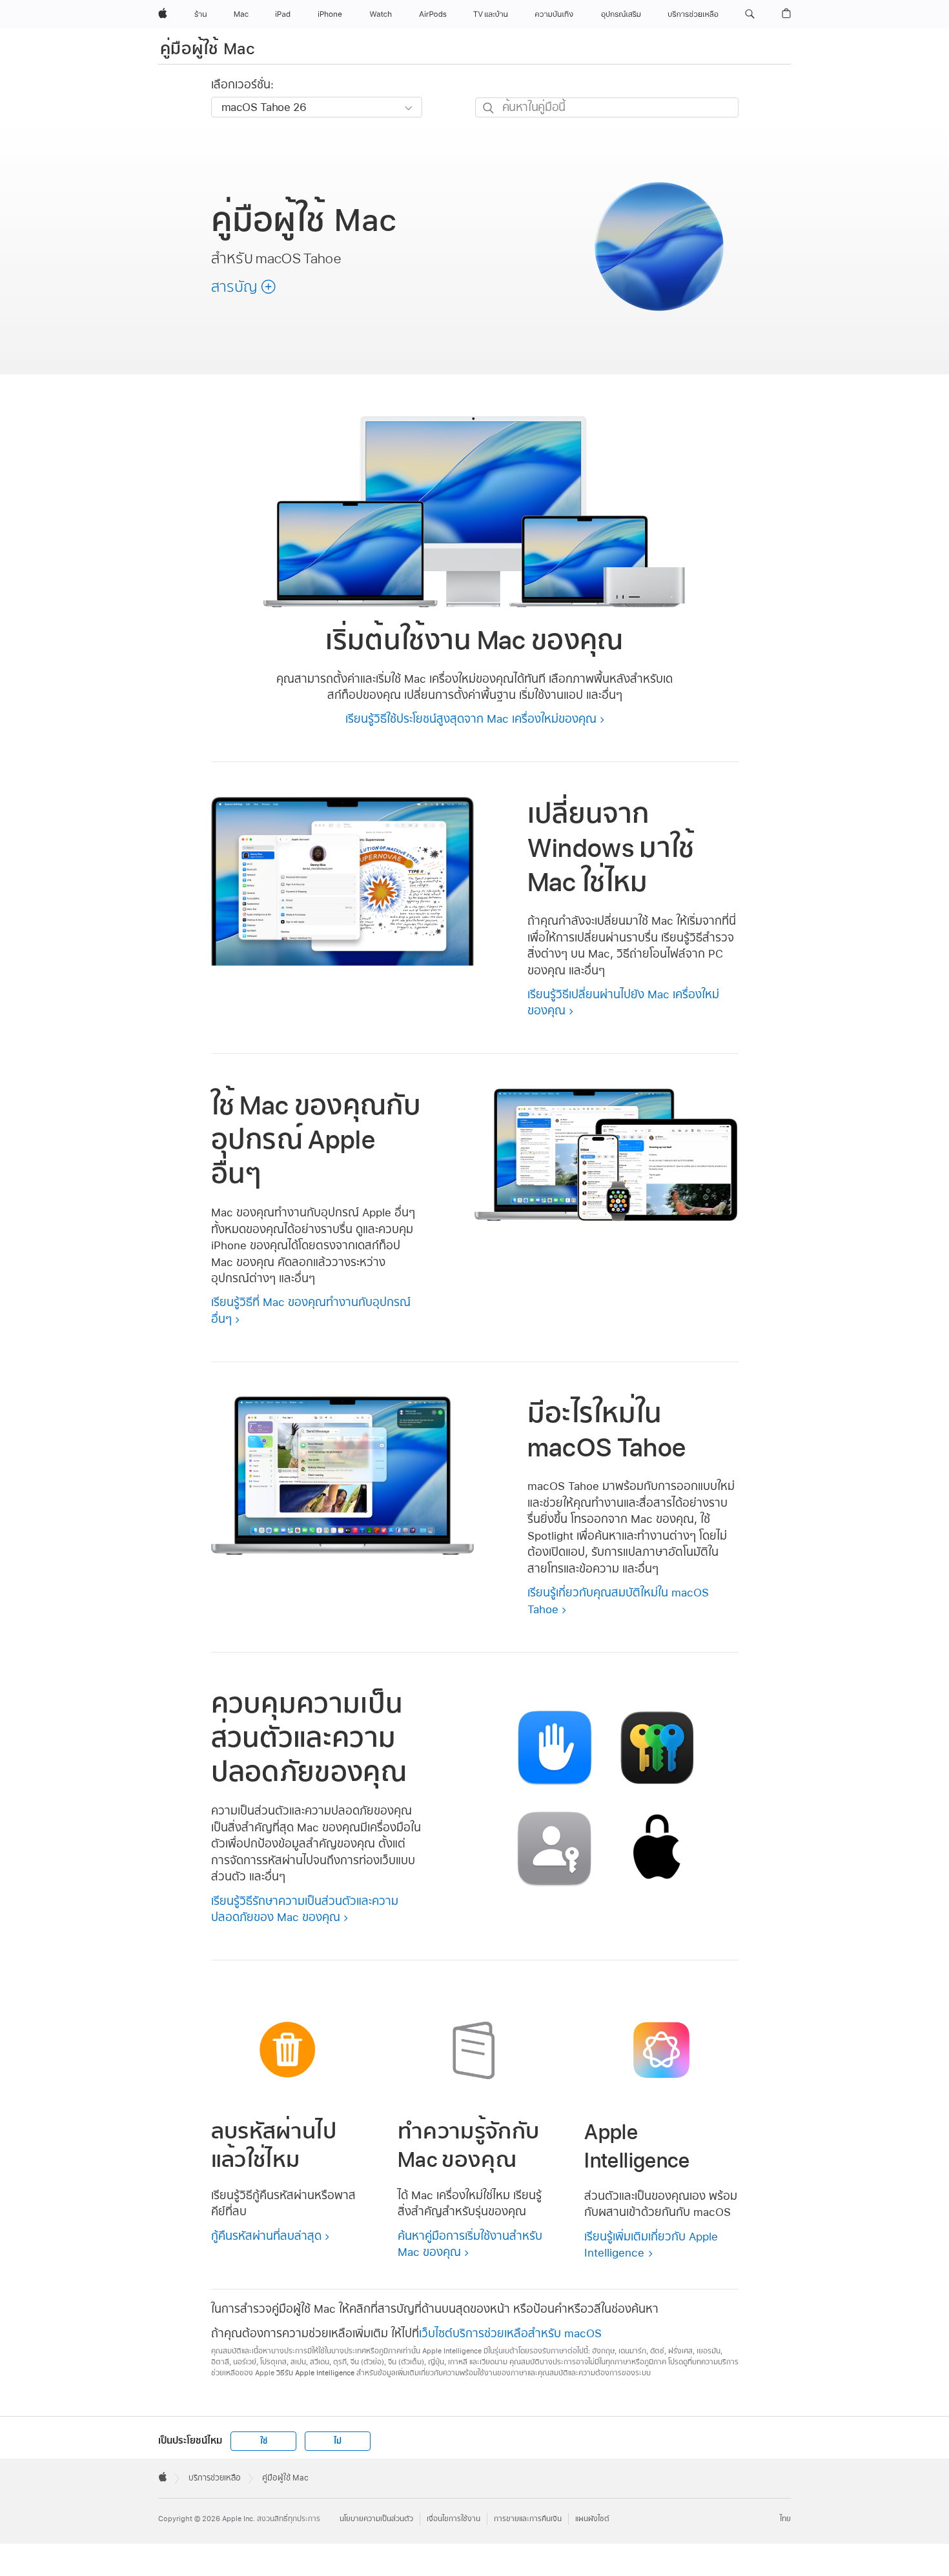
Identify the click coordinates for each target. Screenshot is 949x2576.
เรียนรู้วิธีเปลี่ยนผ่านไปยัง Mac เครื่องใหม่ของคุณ (623, 1002)
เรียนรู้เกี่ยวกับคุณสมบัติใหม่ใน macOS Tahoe (618, 1601)
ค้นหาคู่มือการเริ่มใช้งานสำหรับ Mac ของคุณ (470, 2244)
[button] (750, 14)
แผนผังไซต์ (592, 2519)
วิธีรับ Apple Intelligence (315, 2373)
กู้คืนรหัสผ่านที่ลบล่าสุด (266, 2236)
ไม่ (338, 2441)
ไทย (785, 2519)
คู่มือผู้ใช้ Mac (208, 48)
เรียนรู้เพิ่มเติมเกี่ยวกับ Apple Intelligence (651, 2245)
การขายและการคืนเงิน (528, 2519)
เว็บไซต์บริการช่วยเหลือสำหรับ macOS (510, 2333)
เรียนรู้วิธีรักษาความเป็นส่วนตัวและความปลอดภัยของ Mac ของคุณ (305, 1909)
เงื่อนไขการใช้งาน (454, 2519)
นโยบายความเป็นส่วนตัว (376, 2519)
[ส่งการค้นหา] (489, 108)
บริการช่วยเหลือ (215, 2478)
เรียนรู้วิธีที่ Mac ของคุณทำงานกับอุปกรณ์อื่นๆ (311, 1310)
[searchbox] (607, 107)
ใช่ (264, 2441)
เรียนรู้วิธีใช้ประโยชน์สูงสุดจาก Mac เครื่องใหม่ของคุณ (471, 719)
